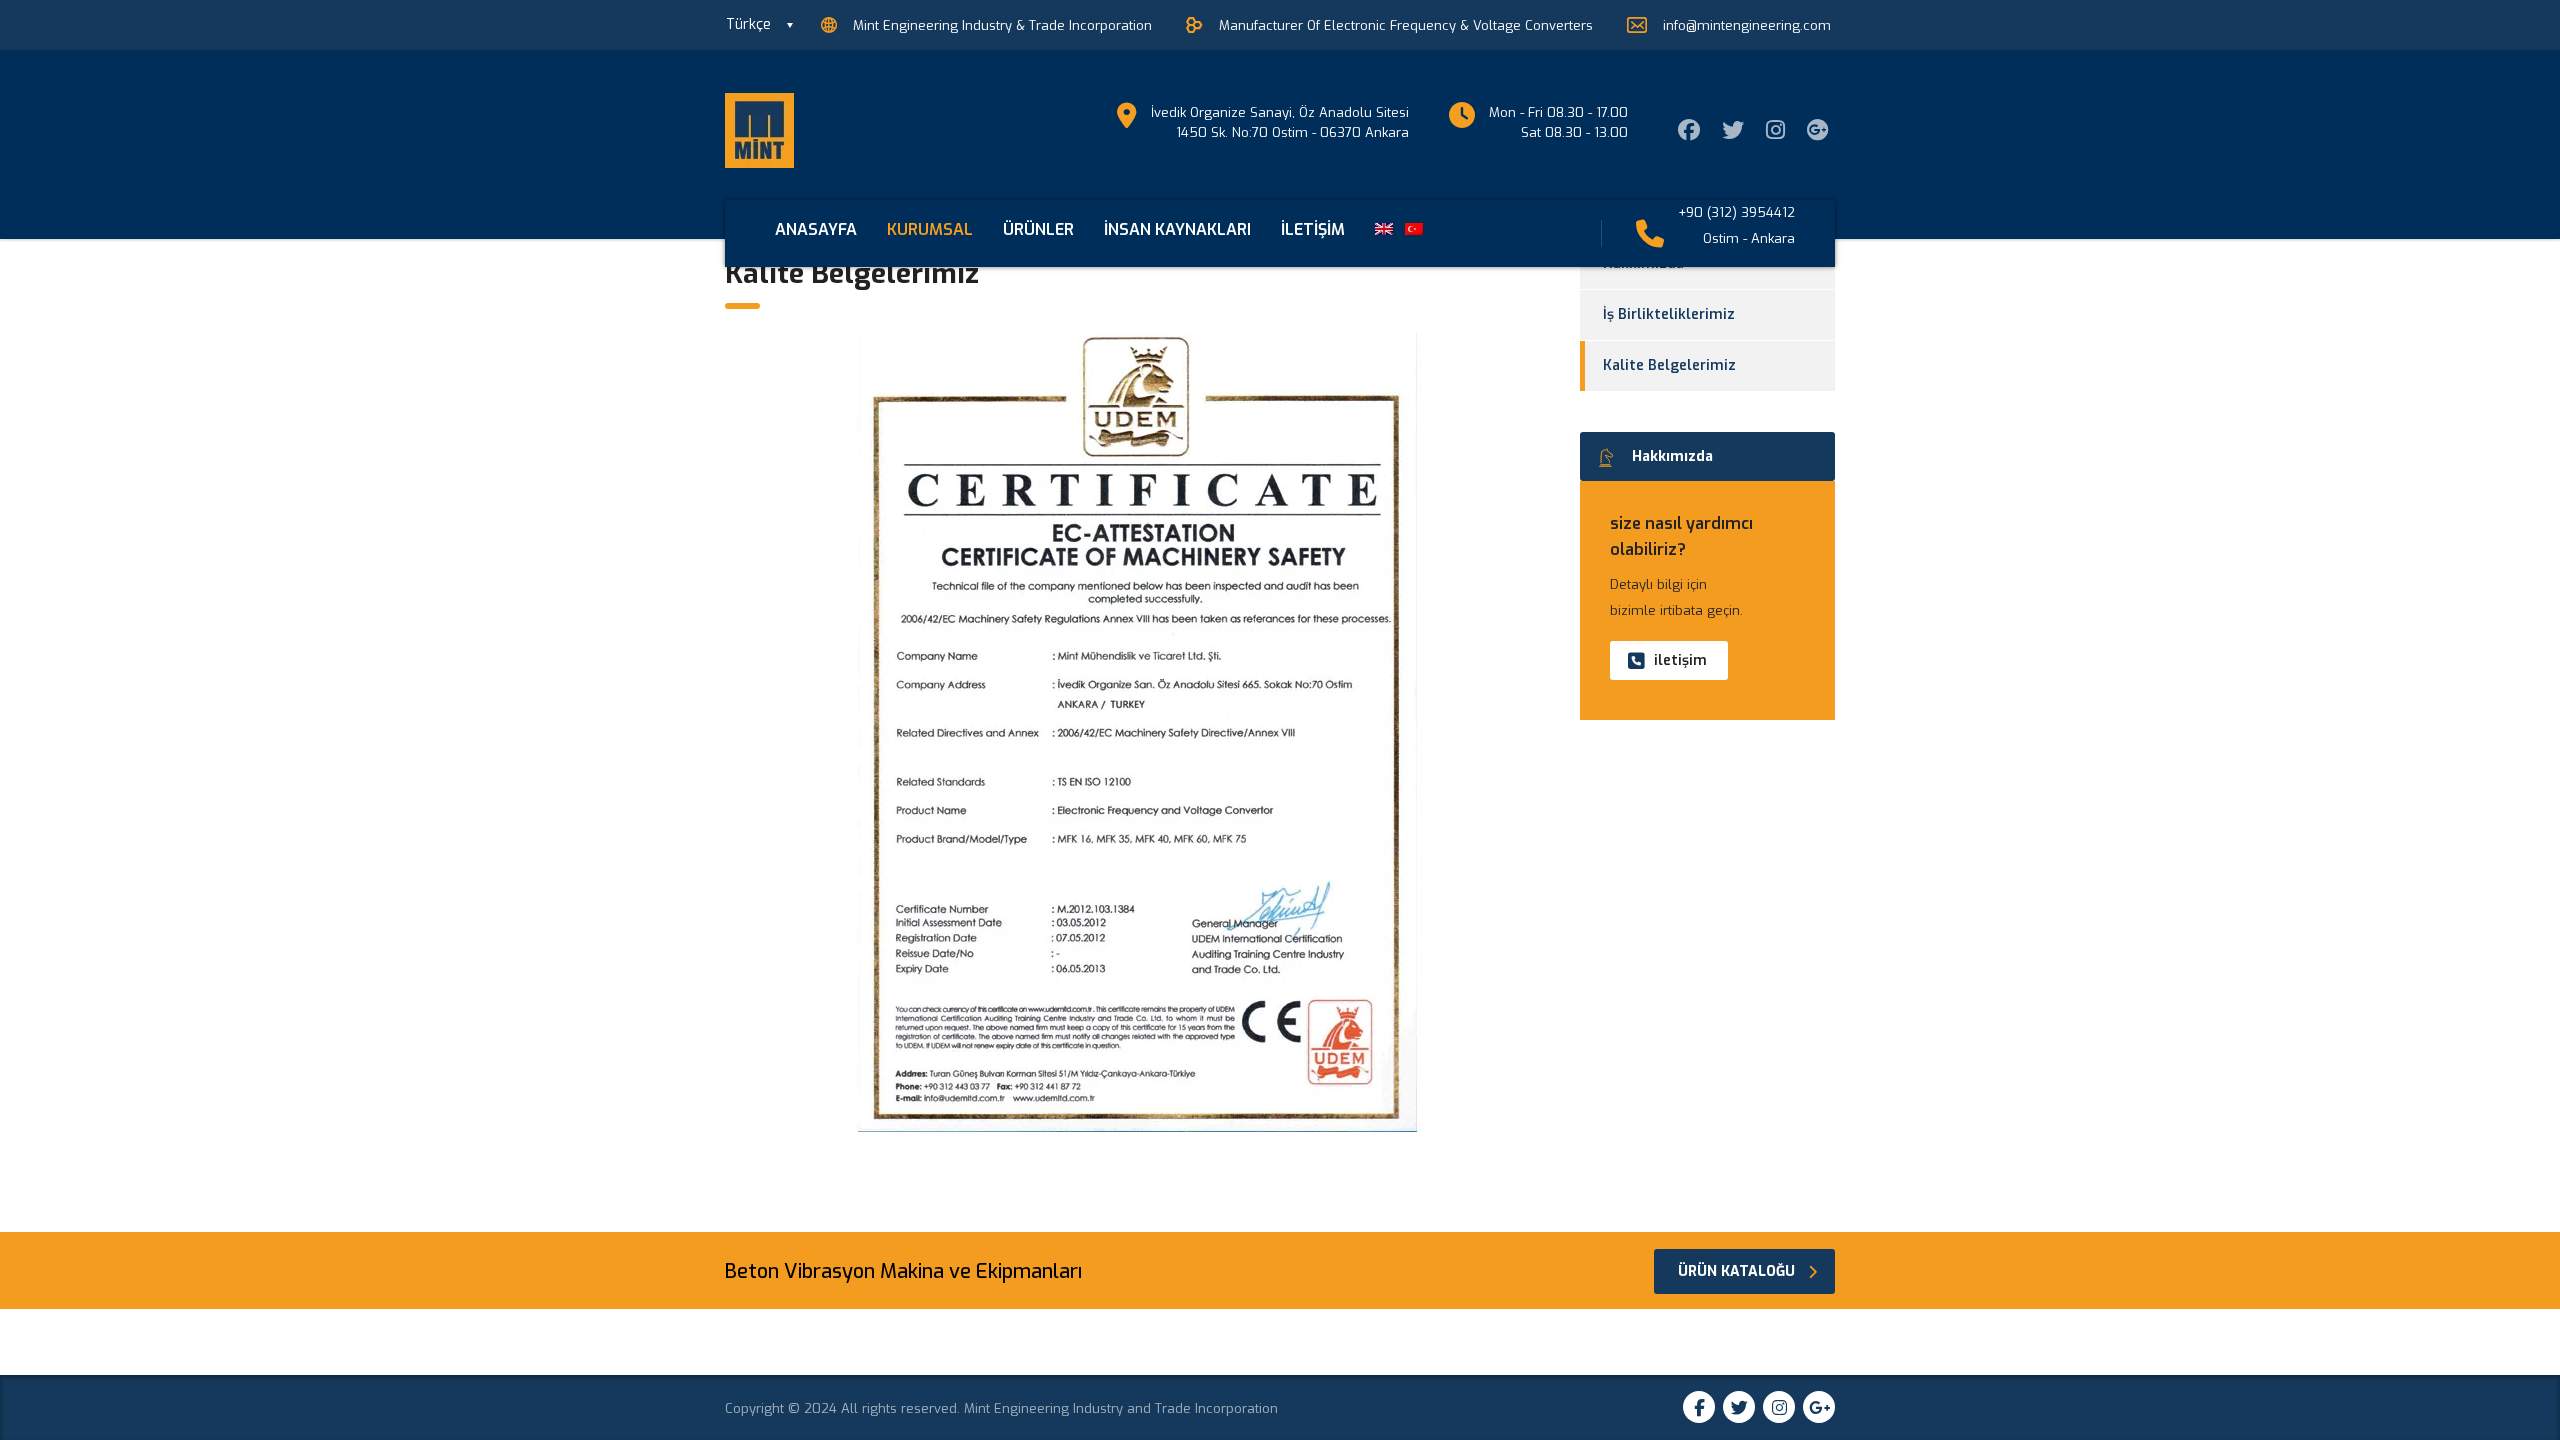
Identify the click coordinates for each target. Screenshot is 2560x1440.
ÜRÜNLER (1038, 229)
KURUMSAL (930, 229)
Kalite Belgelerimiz (1669, 365)
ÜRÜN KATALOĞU (1736, 1271)
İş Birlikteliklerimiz (1669, 314)
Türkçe (748, 24)
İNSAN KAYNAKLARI (1177, 229)
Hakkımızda (1672, 456)
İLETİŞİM (1313, 229)
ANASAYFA (816, 229)
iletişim (1680, 660)
